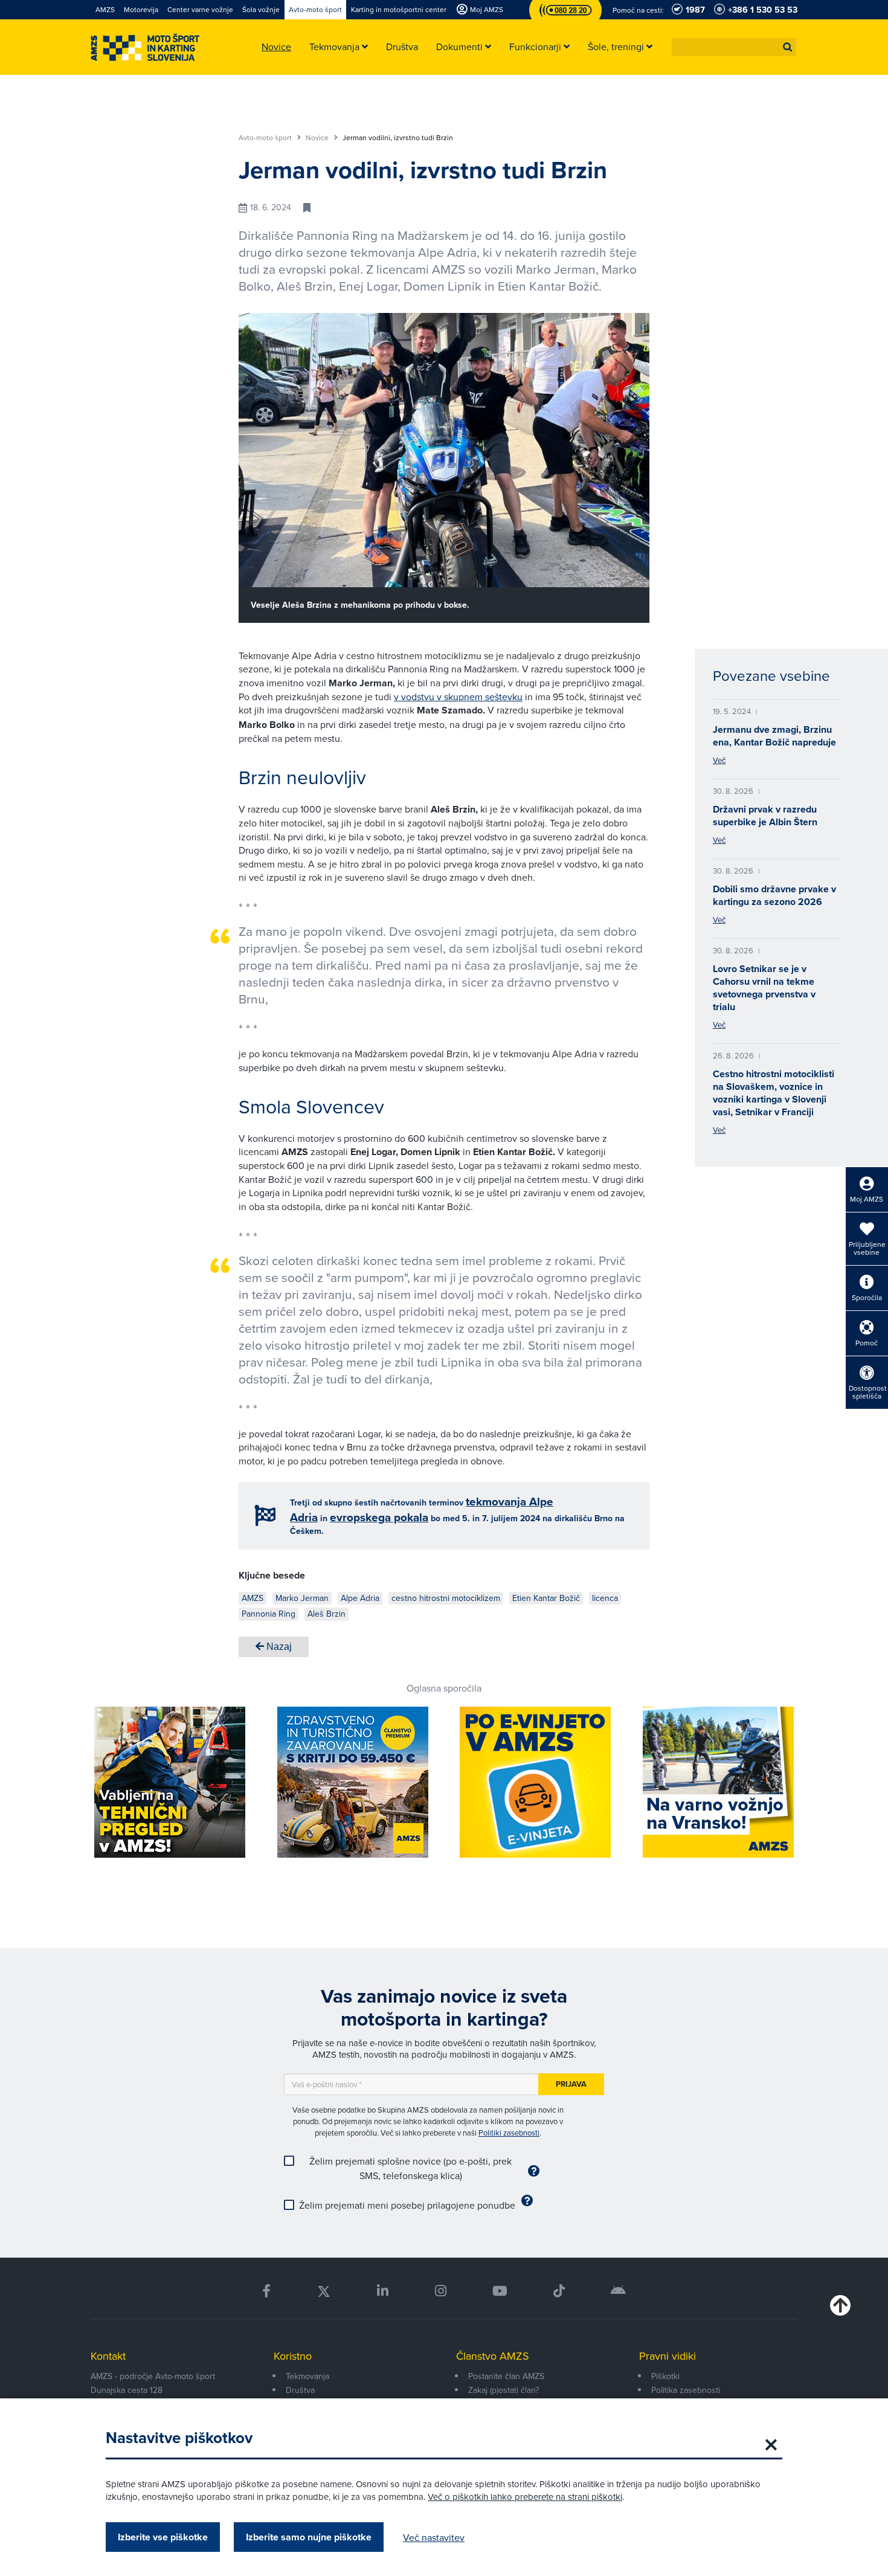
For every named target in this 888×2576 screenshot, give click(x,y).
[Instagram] (440, 2291)
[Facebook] (266, 2291)
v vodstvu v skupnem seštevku (458, 697)
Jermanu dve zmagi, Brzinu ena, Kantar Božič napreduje (774, 736)
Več (719, 760)
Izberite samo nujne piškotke (309, 2537)
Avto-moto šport (266, 138)
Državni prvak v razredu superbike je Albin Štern (765, 816)
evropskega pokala (379, 1517)
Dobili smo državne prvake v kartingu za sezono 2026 (774, 895)
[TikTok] (559, 2291)
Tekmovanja (307, 2376)
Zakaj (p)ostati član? (504, 2390)
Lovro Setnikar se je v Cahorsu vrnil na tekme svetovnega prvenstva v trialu (764, 988)
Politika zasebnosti (686, 2390)
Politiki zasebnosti (509, 2133)
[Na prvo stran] (145, 47)
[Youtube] (500, 2291)
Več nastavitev (434, 2537)
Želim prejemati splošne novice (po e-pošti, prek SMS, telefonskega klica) (410, 2168)
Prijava (571, 2084)
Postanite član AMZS (506, 2376)
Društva (300, 2390)
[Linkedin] (383, 2291)
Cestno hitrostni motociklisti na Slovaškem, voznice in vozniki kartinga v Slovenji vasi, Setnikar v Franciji (774, 1093)
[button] (788, 47)
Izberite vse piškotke (163, 2537)
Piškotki (665, 2376)
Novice (318, 138)
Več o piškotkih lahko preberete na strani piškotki (525, 2497)
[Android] (618, 2291)
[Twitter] (324, 2291)
